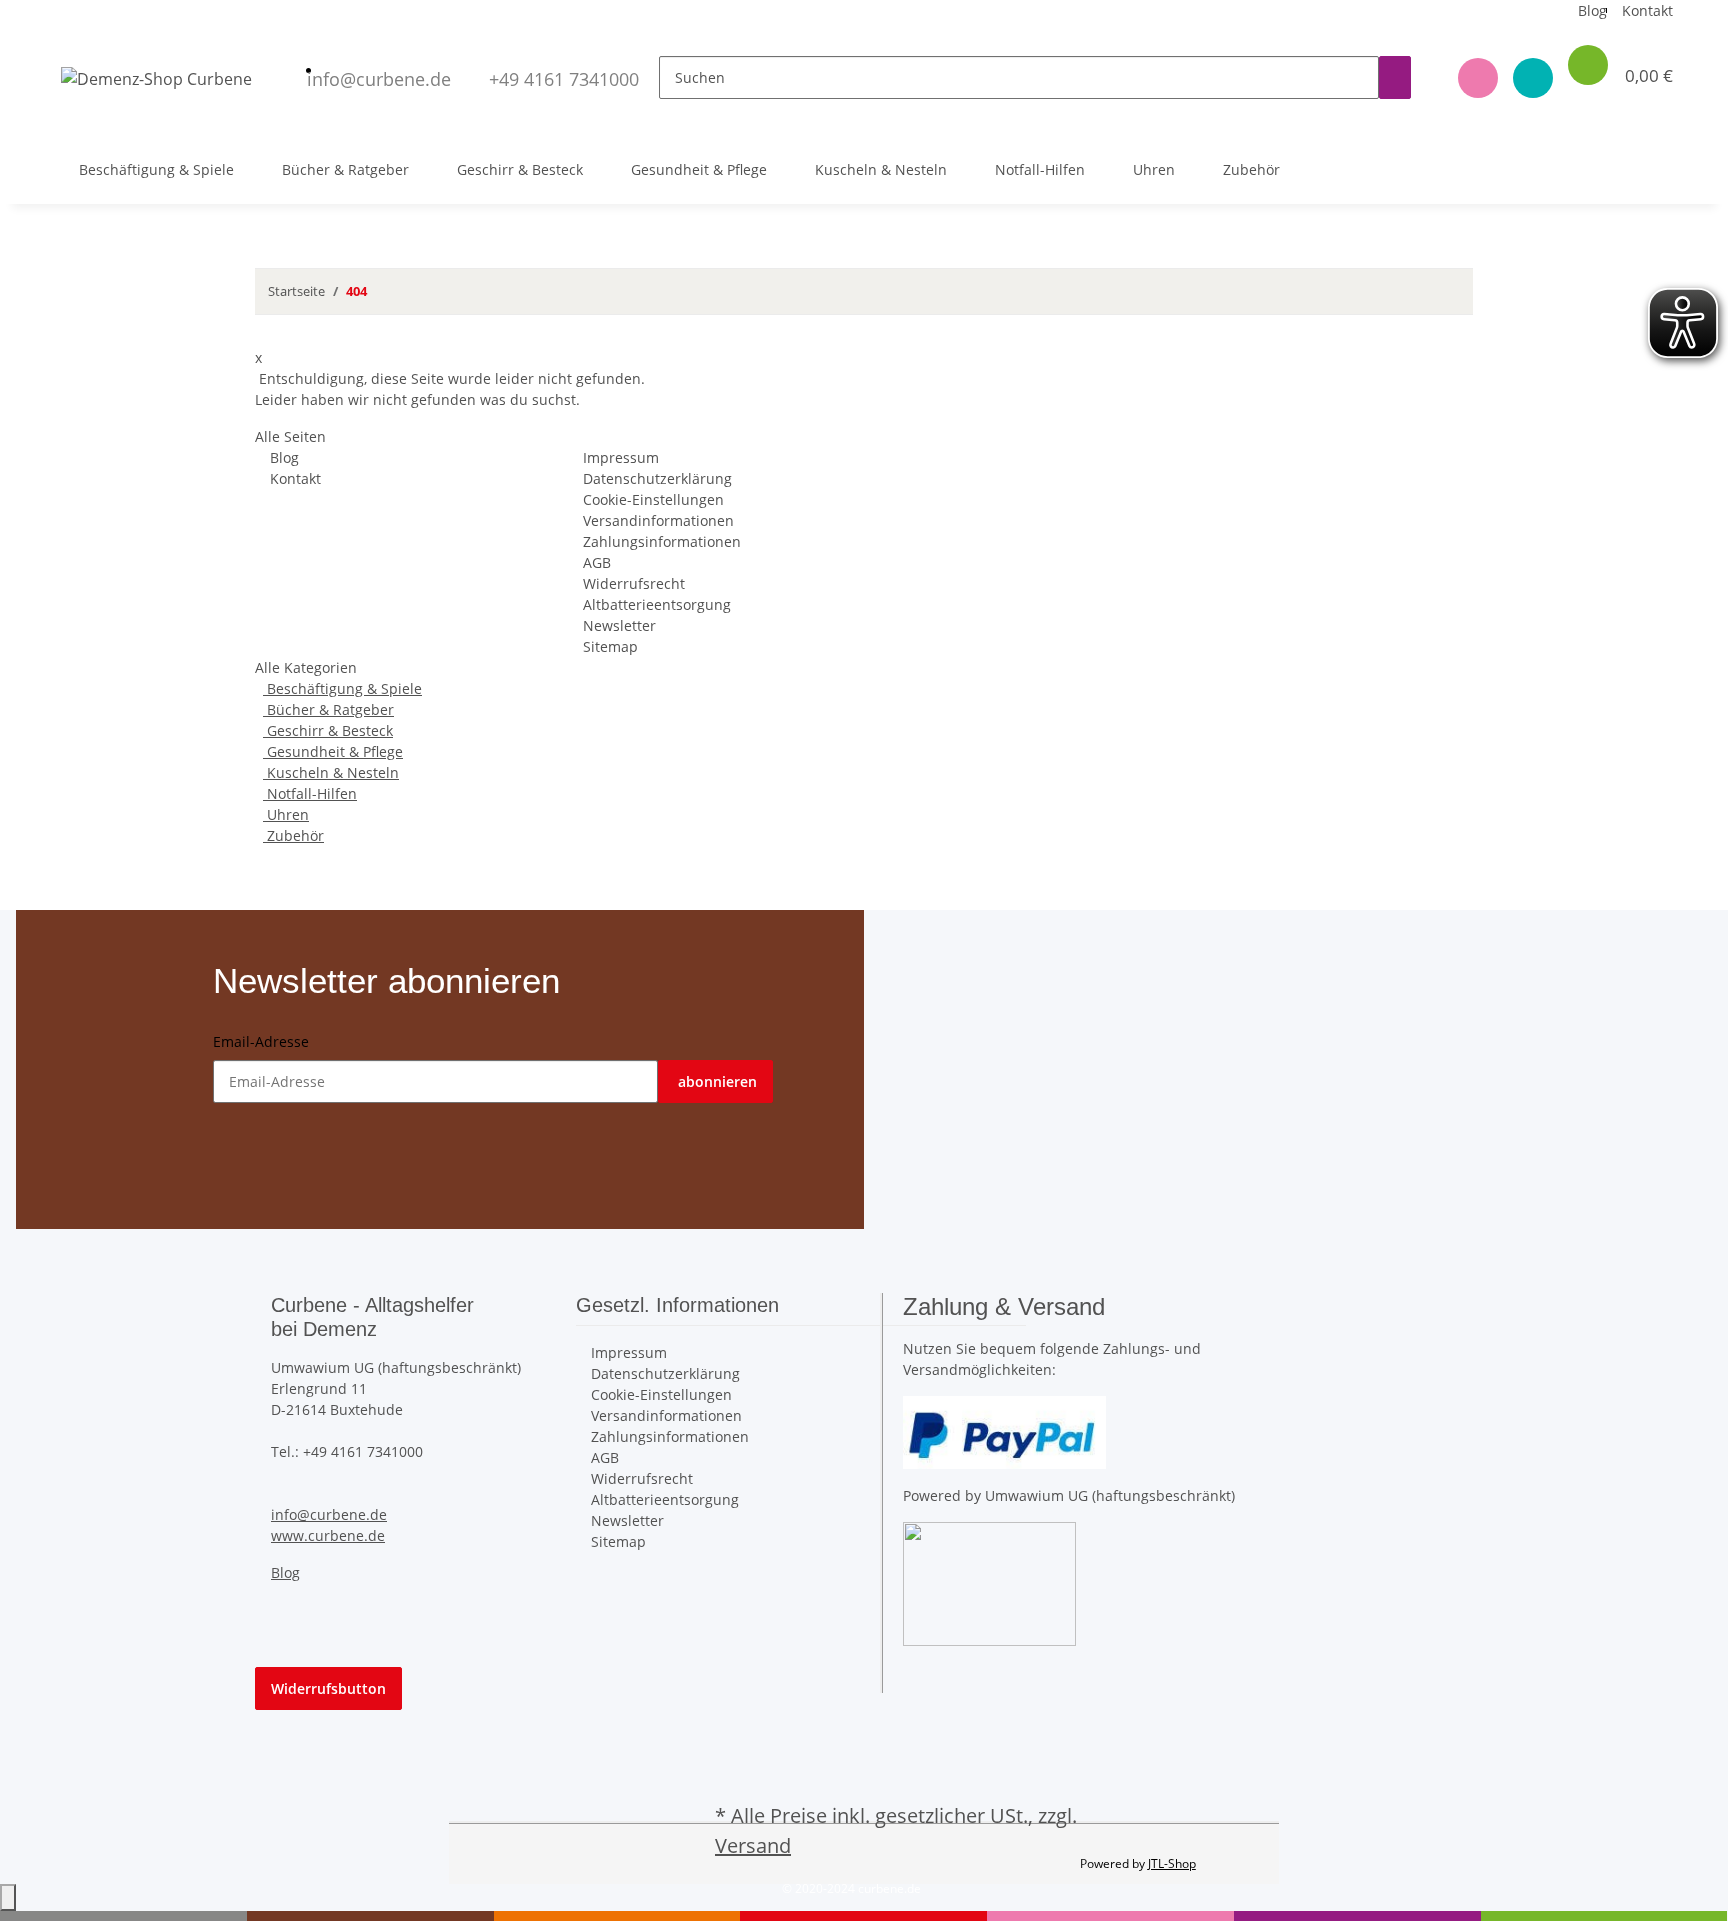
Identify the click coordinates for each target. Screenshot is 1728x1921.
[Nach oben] (8, 1897)
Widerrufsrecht (634, 583)
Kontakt (1647, 10)
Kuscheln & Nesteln (331, 772)
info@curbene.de (329, 1514)
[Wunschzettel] (1525, 78)
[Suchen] (1395, 77)
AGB (597, 562)
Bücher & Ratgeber (328, 709)
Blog (1592, 10)
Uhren (286, 814)
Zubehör (293, 835)
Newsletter (619, 625)
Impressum (621, 457)
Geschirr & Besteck (328, 730)
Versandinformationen (658, 520)
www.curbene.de (328, 1535)
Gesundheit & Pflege (333, 751)
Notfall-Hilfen (310, 793)
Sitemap (610, 646)
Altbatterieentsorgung (657, 604)
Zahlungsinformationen (662, 541)
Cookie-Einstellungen (653, 499)
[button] (1470, 78)
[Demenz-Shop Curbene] (157, 77)
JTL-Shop (1172, 1863)
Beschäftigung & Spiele (342, 688)
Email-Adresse (261, 1041)
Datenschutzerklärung (657, 478)
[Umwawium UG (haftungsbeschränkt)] (989, 1581)
